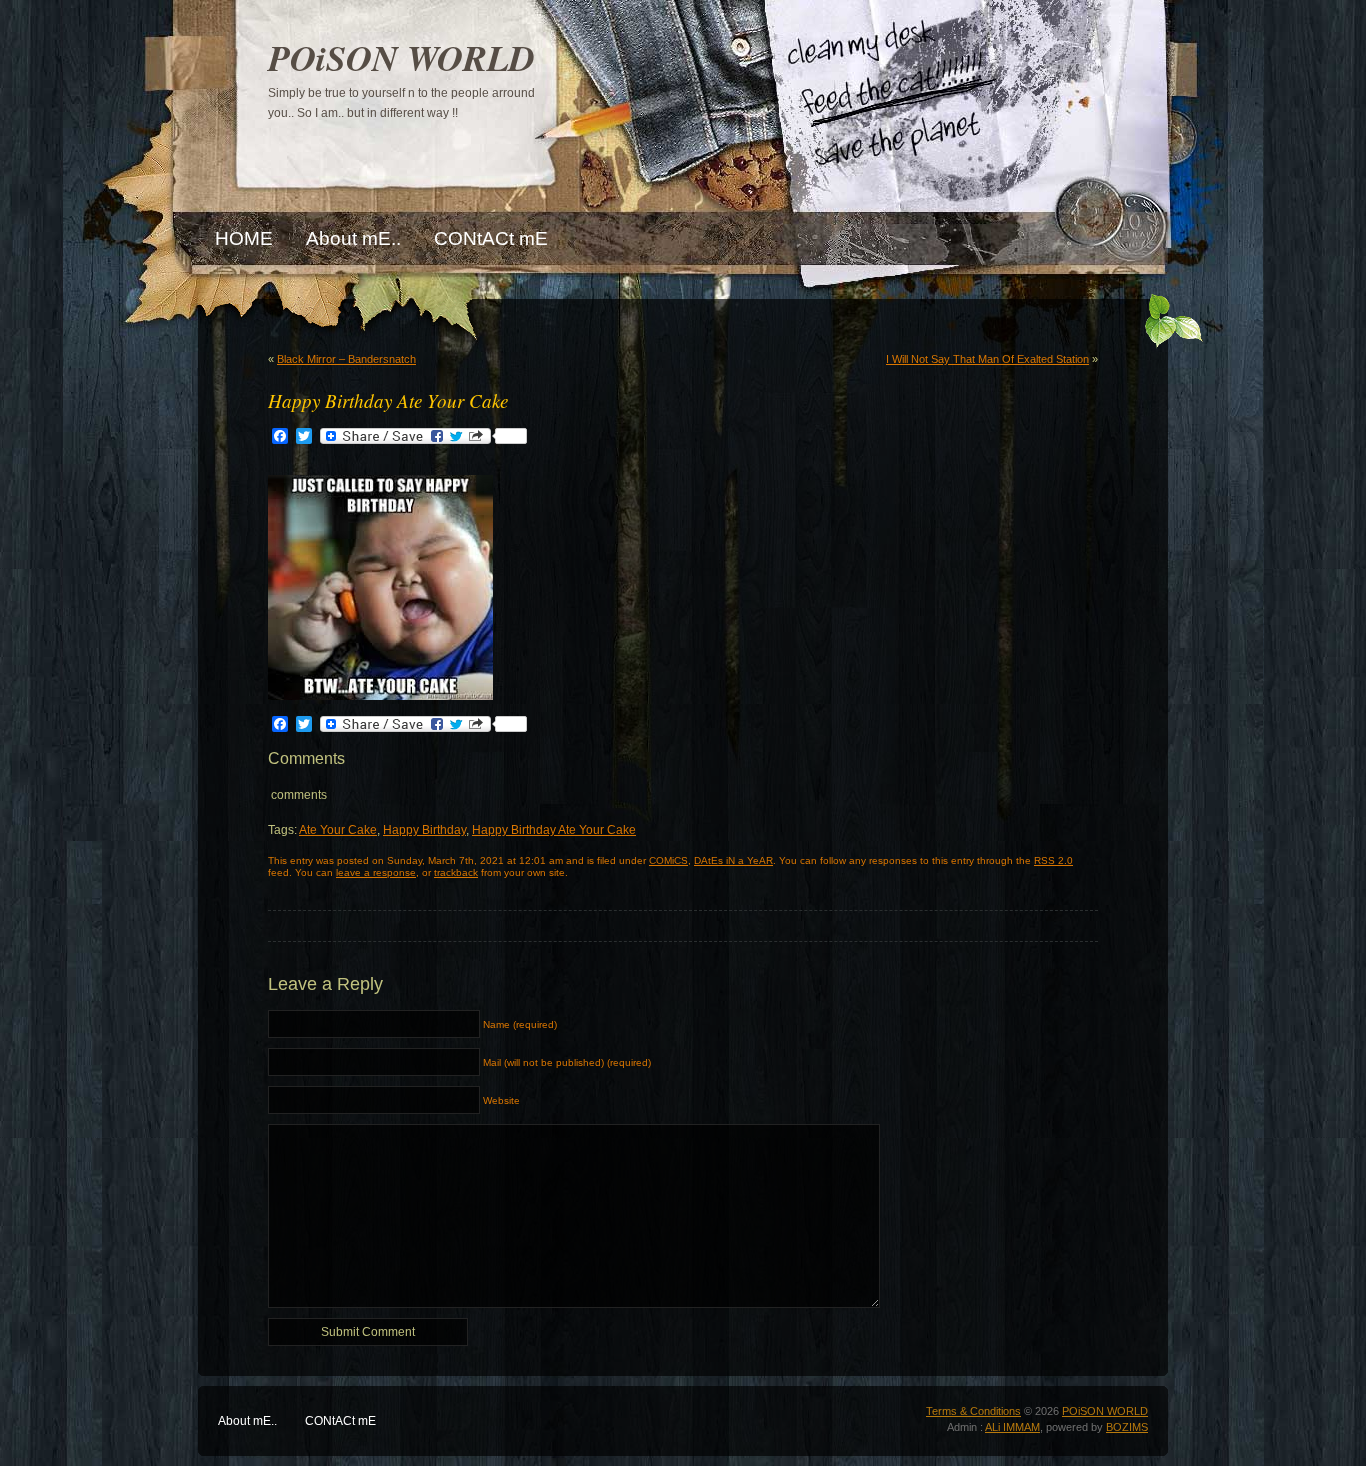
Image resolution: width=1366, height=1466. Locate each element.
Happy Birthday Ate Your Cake (554, 830)
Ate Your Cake (338, 830)
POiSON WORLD (401, 57)
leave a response (376, 872)
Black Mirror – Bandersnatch (346, 359)
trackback (456, 872)
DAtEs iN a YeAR (733, 860)
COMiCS (668, 860)
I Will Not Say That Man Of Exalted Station (987, 359)
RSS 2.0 (1053, 860)
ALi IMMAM (1012, 1427)
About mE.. (247, 1421)
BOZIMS (1127, 1427)
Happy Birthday (424, 830)
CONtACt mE (340, 1421)
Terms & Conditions (973, 1411)
